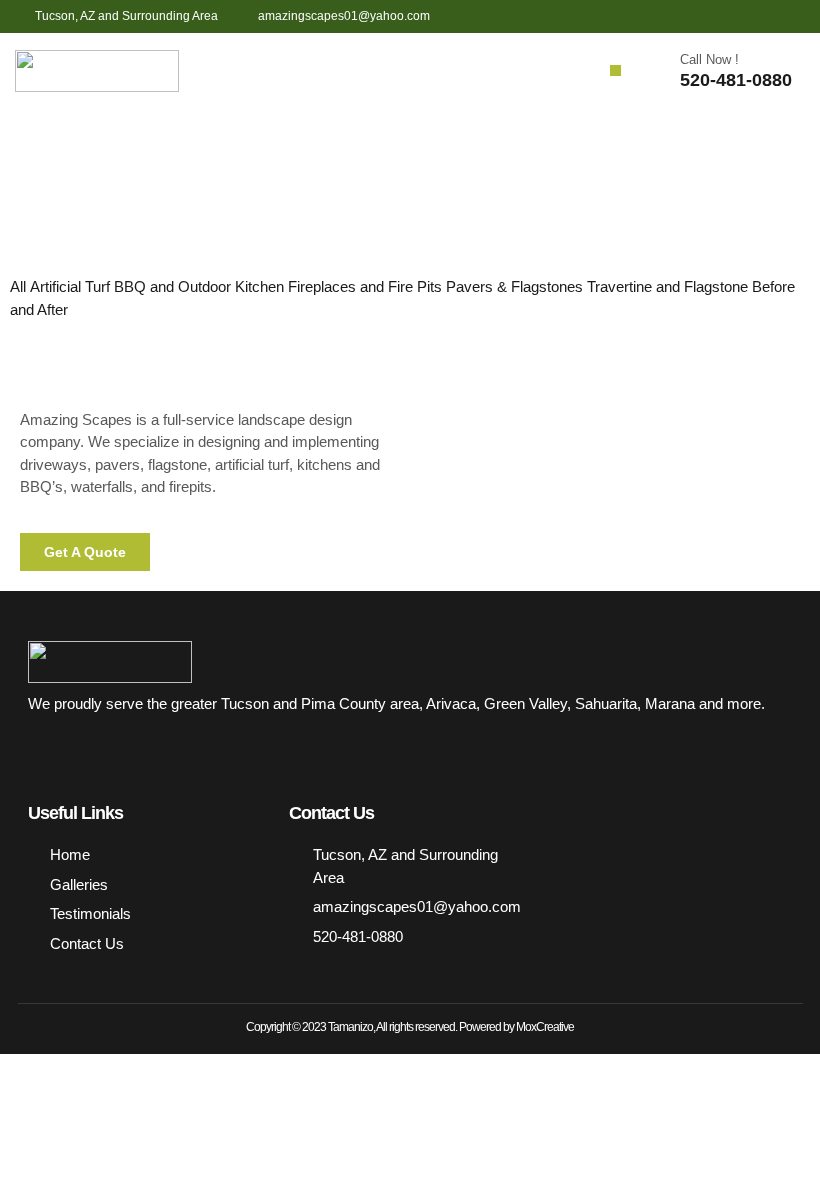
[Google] (791, 16)
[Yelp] (754, 16)
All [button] (20, 286)
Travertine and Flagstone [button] (669, 286)
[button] (615, 70)
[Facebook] (717, 16)
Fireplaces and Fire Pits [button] (367, 286)
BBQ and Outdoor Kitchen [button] (201, 286)
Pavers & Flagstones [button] (516, 286)
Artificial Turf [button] (72, 286)
